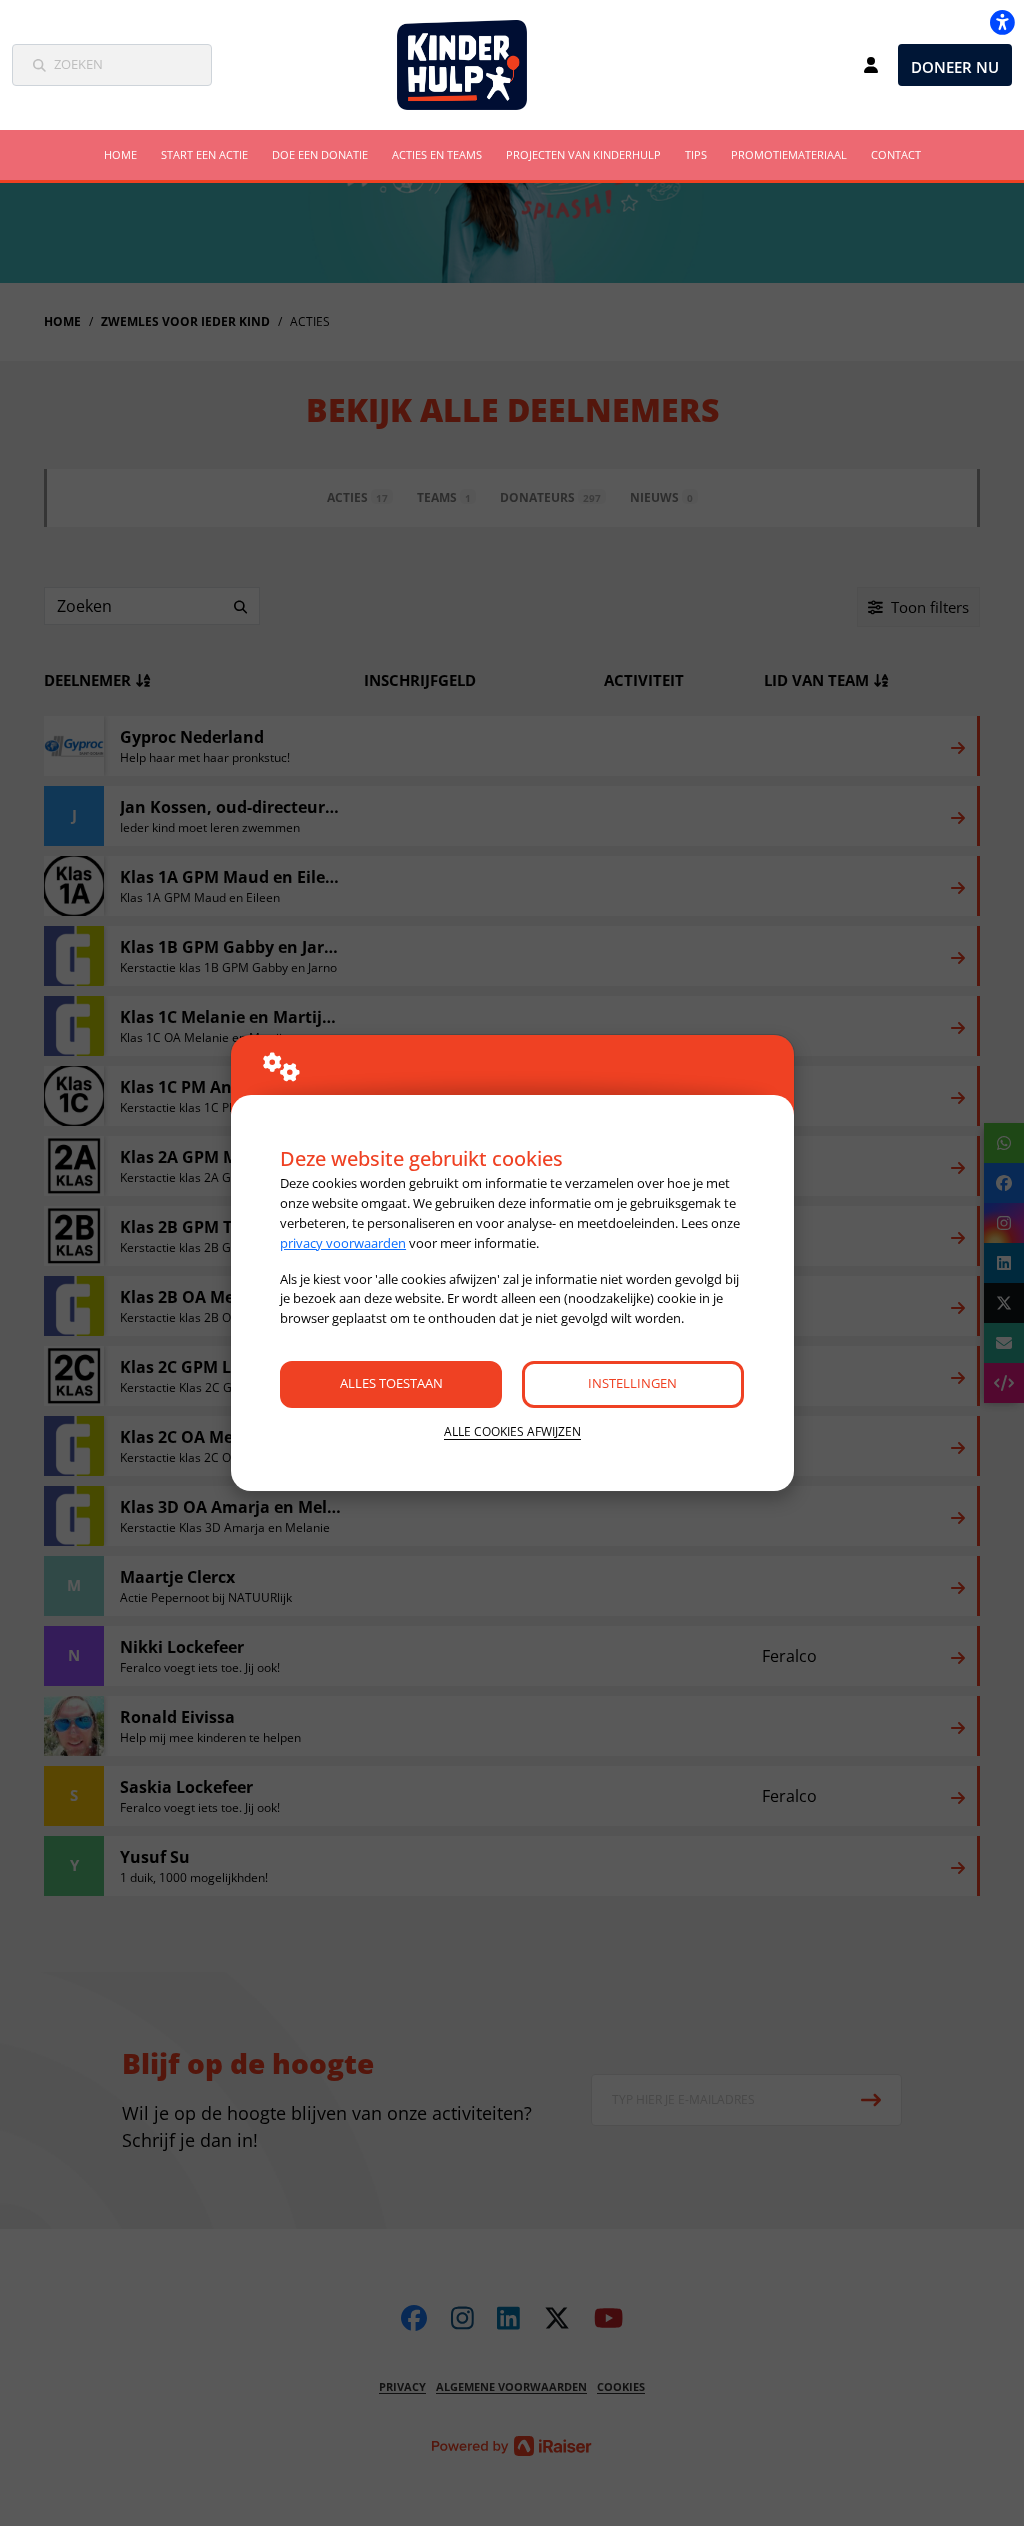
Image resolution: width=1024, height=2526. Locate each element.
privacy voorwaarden (343, 1243)
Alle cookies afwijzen (512, 1431)
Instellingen (632, 1383)
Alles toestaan (391, 1383)
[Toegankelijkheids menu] (1002, 22)
